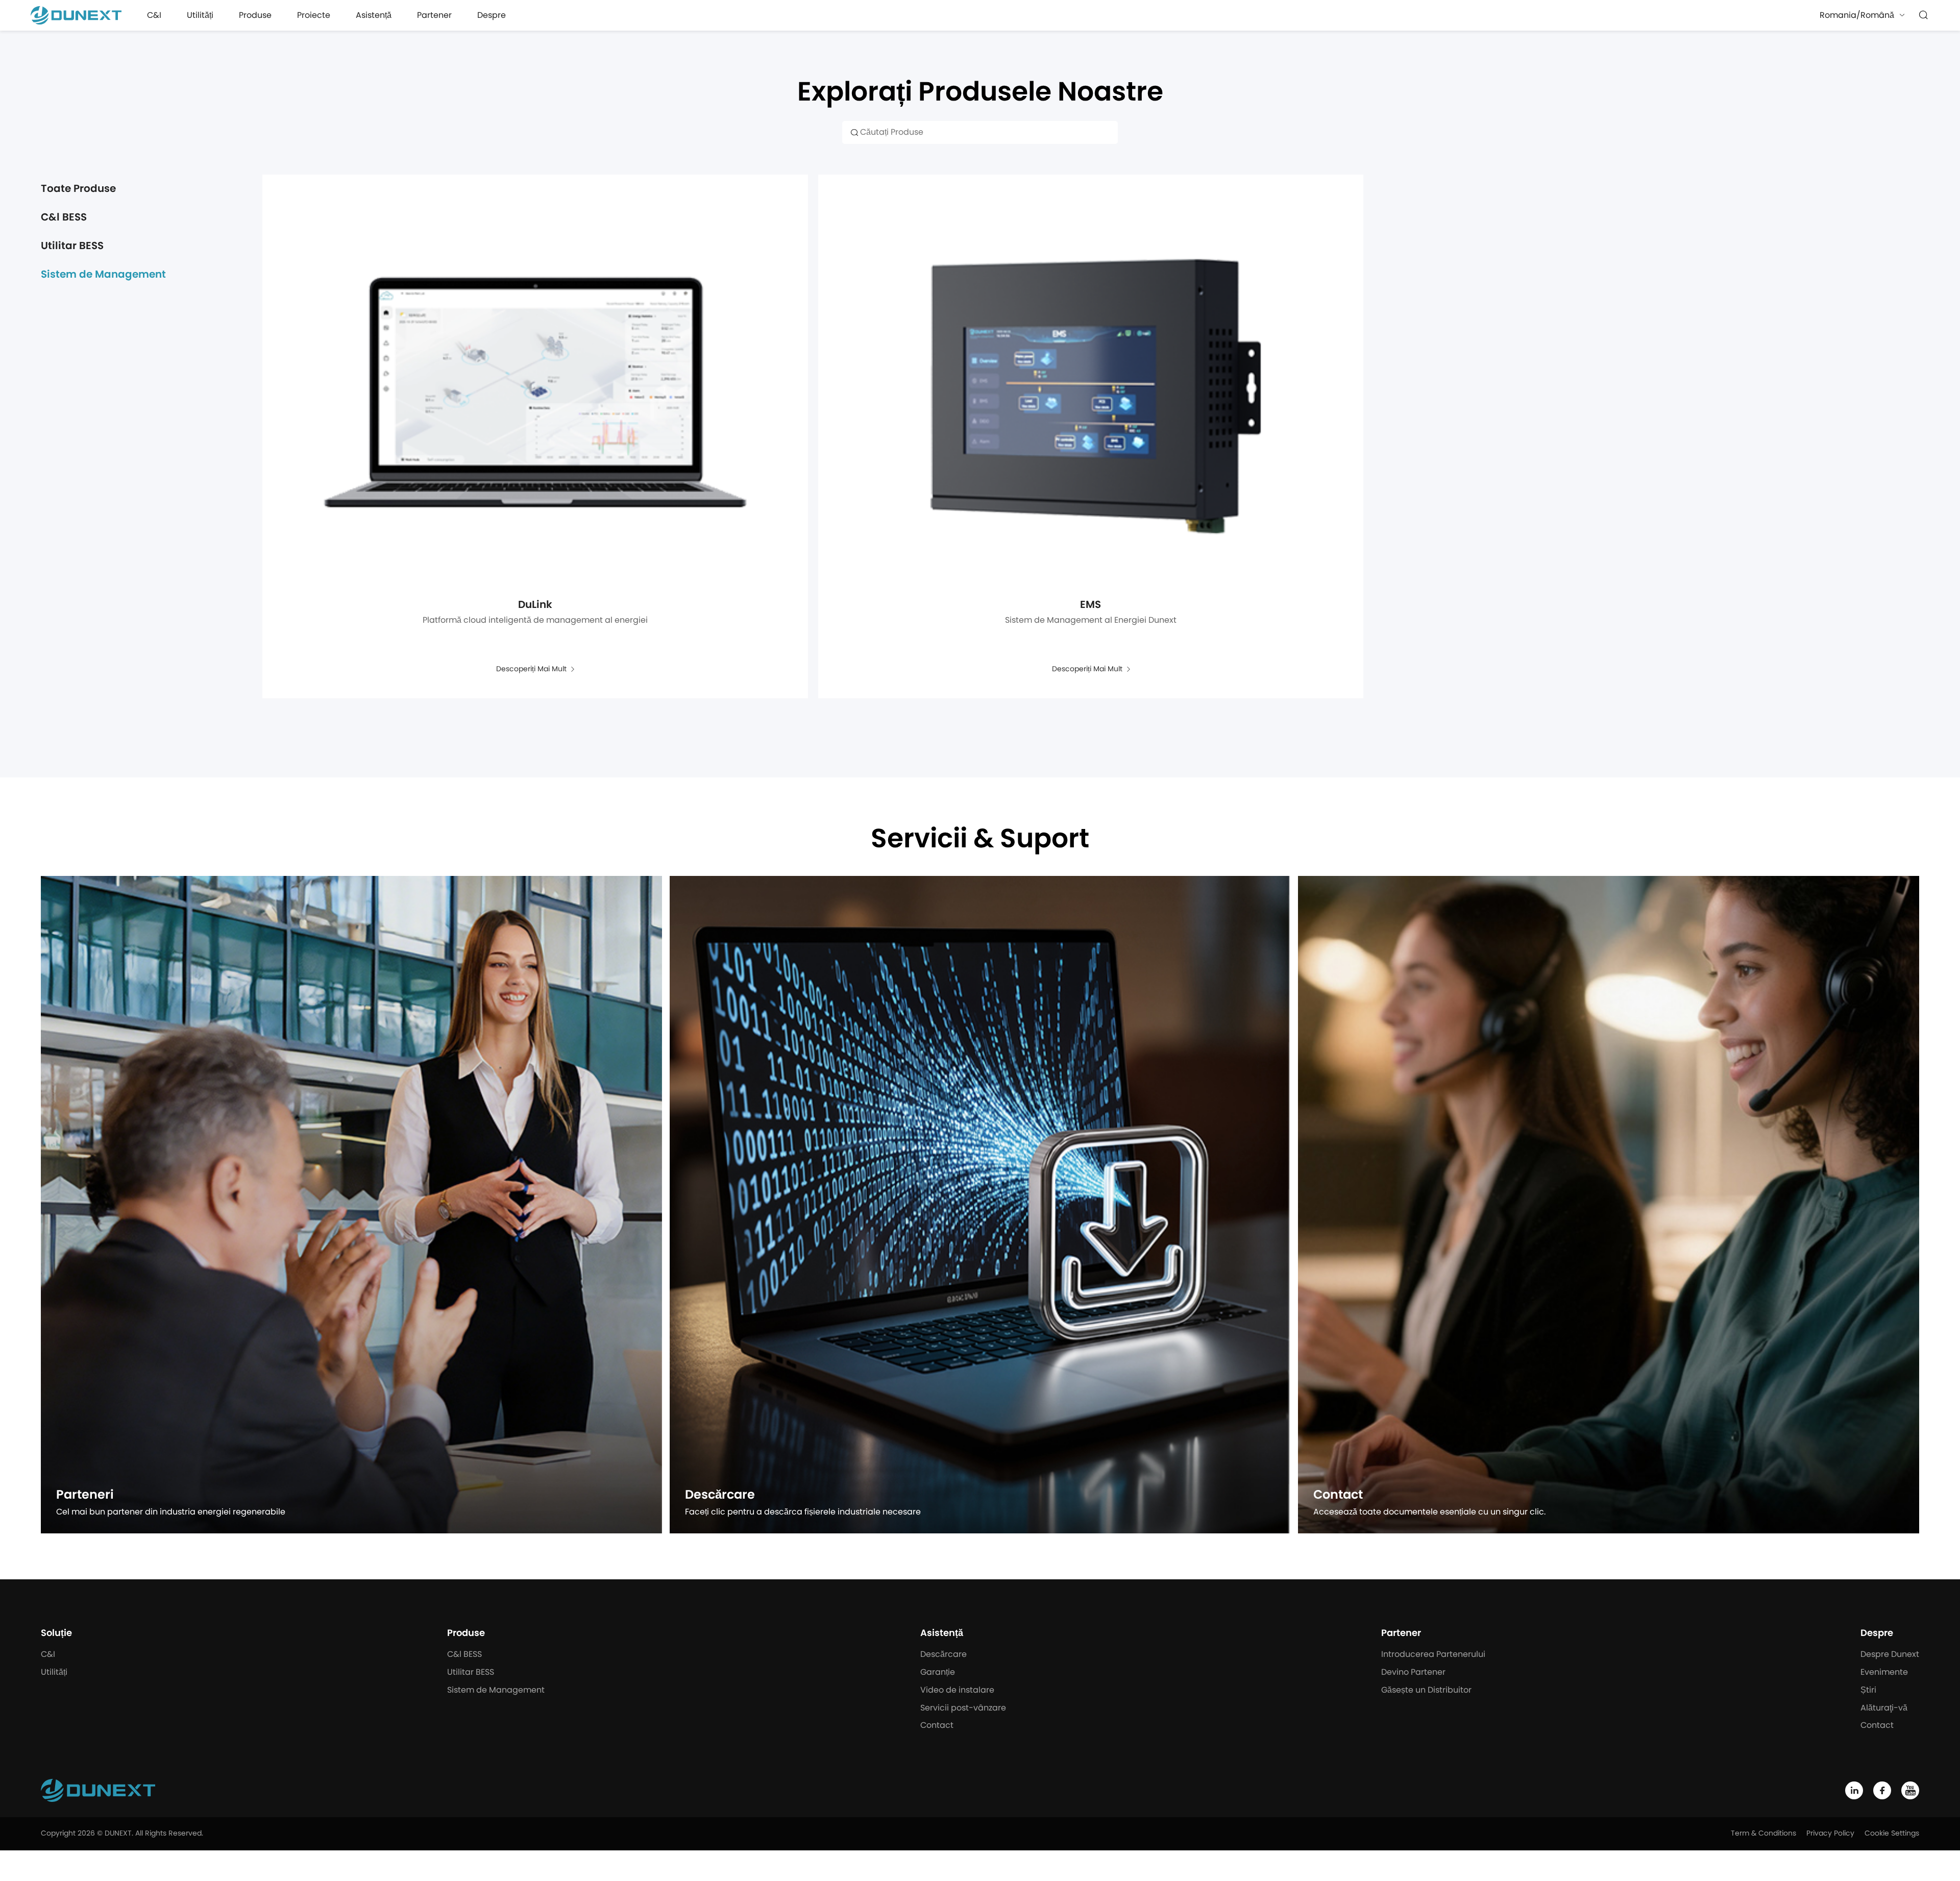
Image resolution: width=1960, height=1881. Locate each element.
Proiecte (314, 15)
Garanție (938, 1672)
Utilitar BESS (72, 246)
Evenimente (1884, 1672)
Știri (1868, 1690)
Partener (434, 15)
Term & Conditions (1763, 1834)
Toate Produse (78, 189)
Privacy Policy (1830, 1834)
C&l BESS (64, 217)
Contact (937, 1725)
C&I (154, 15)
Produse (255, 15)
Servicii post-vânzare (963, 1708)
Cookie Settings (1892, 1834)
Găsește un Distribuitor (1426, 1690)
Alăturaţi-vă (1884, 1708)
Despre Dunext (1890, 1654)
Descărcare (944, 1654)
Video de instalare (957, 1690)
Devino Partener (1413, 1672)
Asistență (374, 15)
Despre (492, 15)
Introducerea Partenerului (1433, 1654)
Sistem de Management (103, 275)
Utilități (200, 15)
